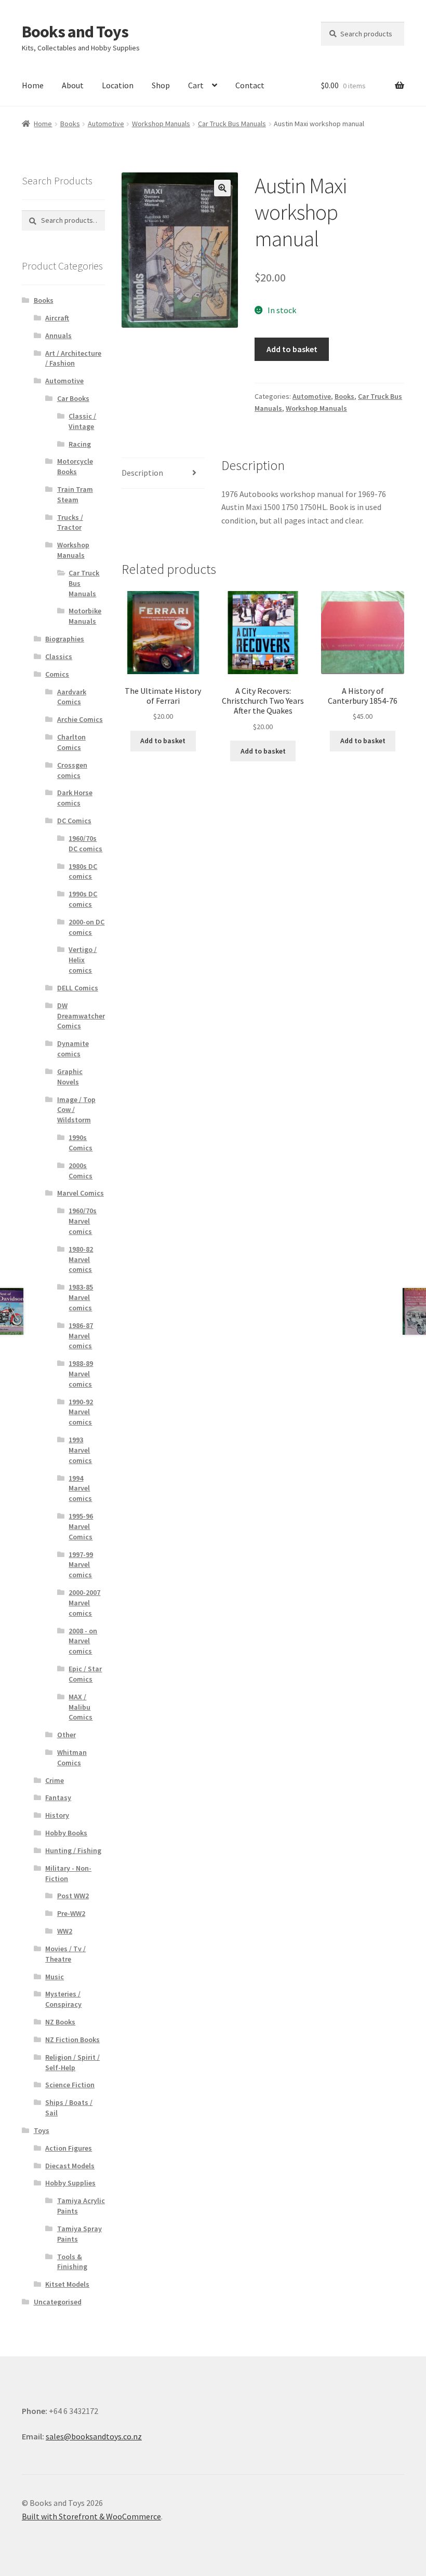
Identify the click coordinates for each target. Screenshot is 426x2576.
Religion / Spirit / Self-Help (72, 2062)
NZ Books (60, 2022)
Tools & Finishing (72, 2262)
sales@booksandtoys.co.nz (94, 2436)
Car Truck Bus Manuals (232, 124)
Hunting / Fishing (73, 1850)
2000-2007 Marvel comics (84, 1603)
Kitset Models (67, 2284)
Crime (55, 1780)
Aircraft (57, 318)
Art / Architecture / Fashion (73, 358)
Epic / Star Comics (85, 1674)
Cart (196, 85)
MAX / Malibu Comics (81, 1707)
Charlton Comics (71, 742)
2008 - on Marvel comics (83, 1641)
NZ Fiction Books (72, 2040)
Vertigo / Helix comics (83, 960)
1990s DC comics (83, 899)
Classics (59, 656)
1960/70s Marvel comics (83, 1221)
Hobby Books (66, 1833)
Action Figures (69, 2148)
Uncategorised (58, 2302)
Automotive (106, 124)
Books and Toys (75, 32)
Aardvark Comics (72, 697)
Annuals (58, 336)
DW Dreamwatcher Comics (81, 1016)
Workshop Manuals (161, 124)
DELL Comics (78, 988)
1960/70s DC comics (85, 843)
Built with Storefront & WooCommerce (91, 2516)
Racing (80, 444)
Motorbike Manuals (85, 616)
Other (66, 1735)
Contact (250, 85)
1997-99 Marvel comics (81, 1565)
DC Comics (74, 821)
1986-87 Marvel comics (81, 1336)
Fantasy (58, 1797)
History (57, 1815)
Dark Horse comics (75, 798)
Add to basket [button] (163, 741)
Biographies (65, 639)
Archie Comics (80, 719)
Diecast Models (70, 2166)
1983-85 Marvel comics (81, 1297)
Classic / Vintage (82, 421)
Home (33, 85)
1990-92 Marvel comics (81, 1412)
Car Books (73, 398)
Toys (42, 2130)
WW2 (65, 1931)
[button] (222, 188)
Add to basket (292, 349)
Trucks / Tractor (70, 522)
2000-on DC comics (86, 927)
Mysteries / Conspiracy (63, 1999)
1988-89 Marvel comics (81, 1374)
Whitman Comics (72, 1757)
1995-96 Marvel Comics (81, 1526)
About (73, 85)
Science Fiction (70, 2085)
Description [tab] (142, 473)
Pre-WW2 (71, 1913)
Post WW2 (73, 1896)
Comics (57, 674)
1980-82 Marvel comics (81, 1259)
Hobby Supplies (70, 2183)
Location (118, 85)
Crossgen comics (72, 770)
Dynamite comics (73, 1049)
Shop (161, 85)
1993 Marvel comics (80, 1450)
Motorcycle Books (75, 466)
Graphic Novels (70, 1077)
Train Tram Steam (75, 494)
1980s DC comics (83, 871)
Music (55, 1977)
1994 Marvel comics (80, 1488)
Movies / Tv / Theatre (65, 1954)
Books (70, 124)
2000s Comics (81, 1171)
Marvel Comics (81, 1193)
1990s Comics (81, 1143)
